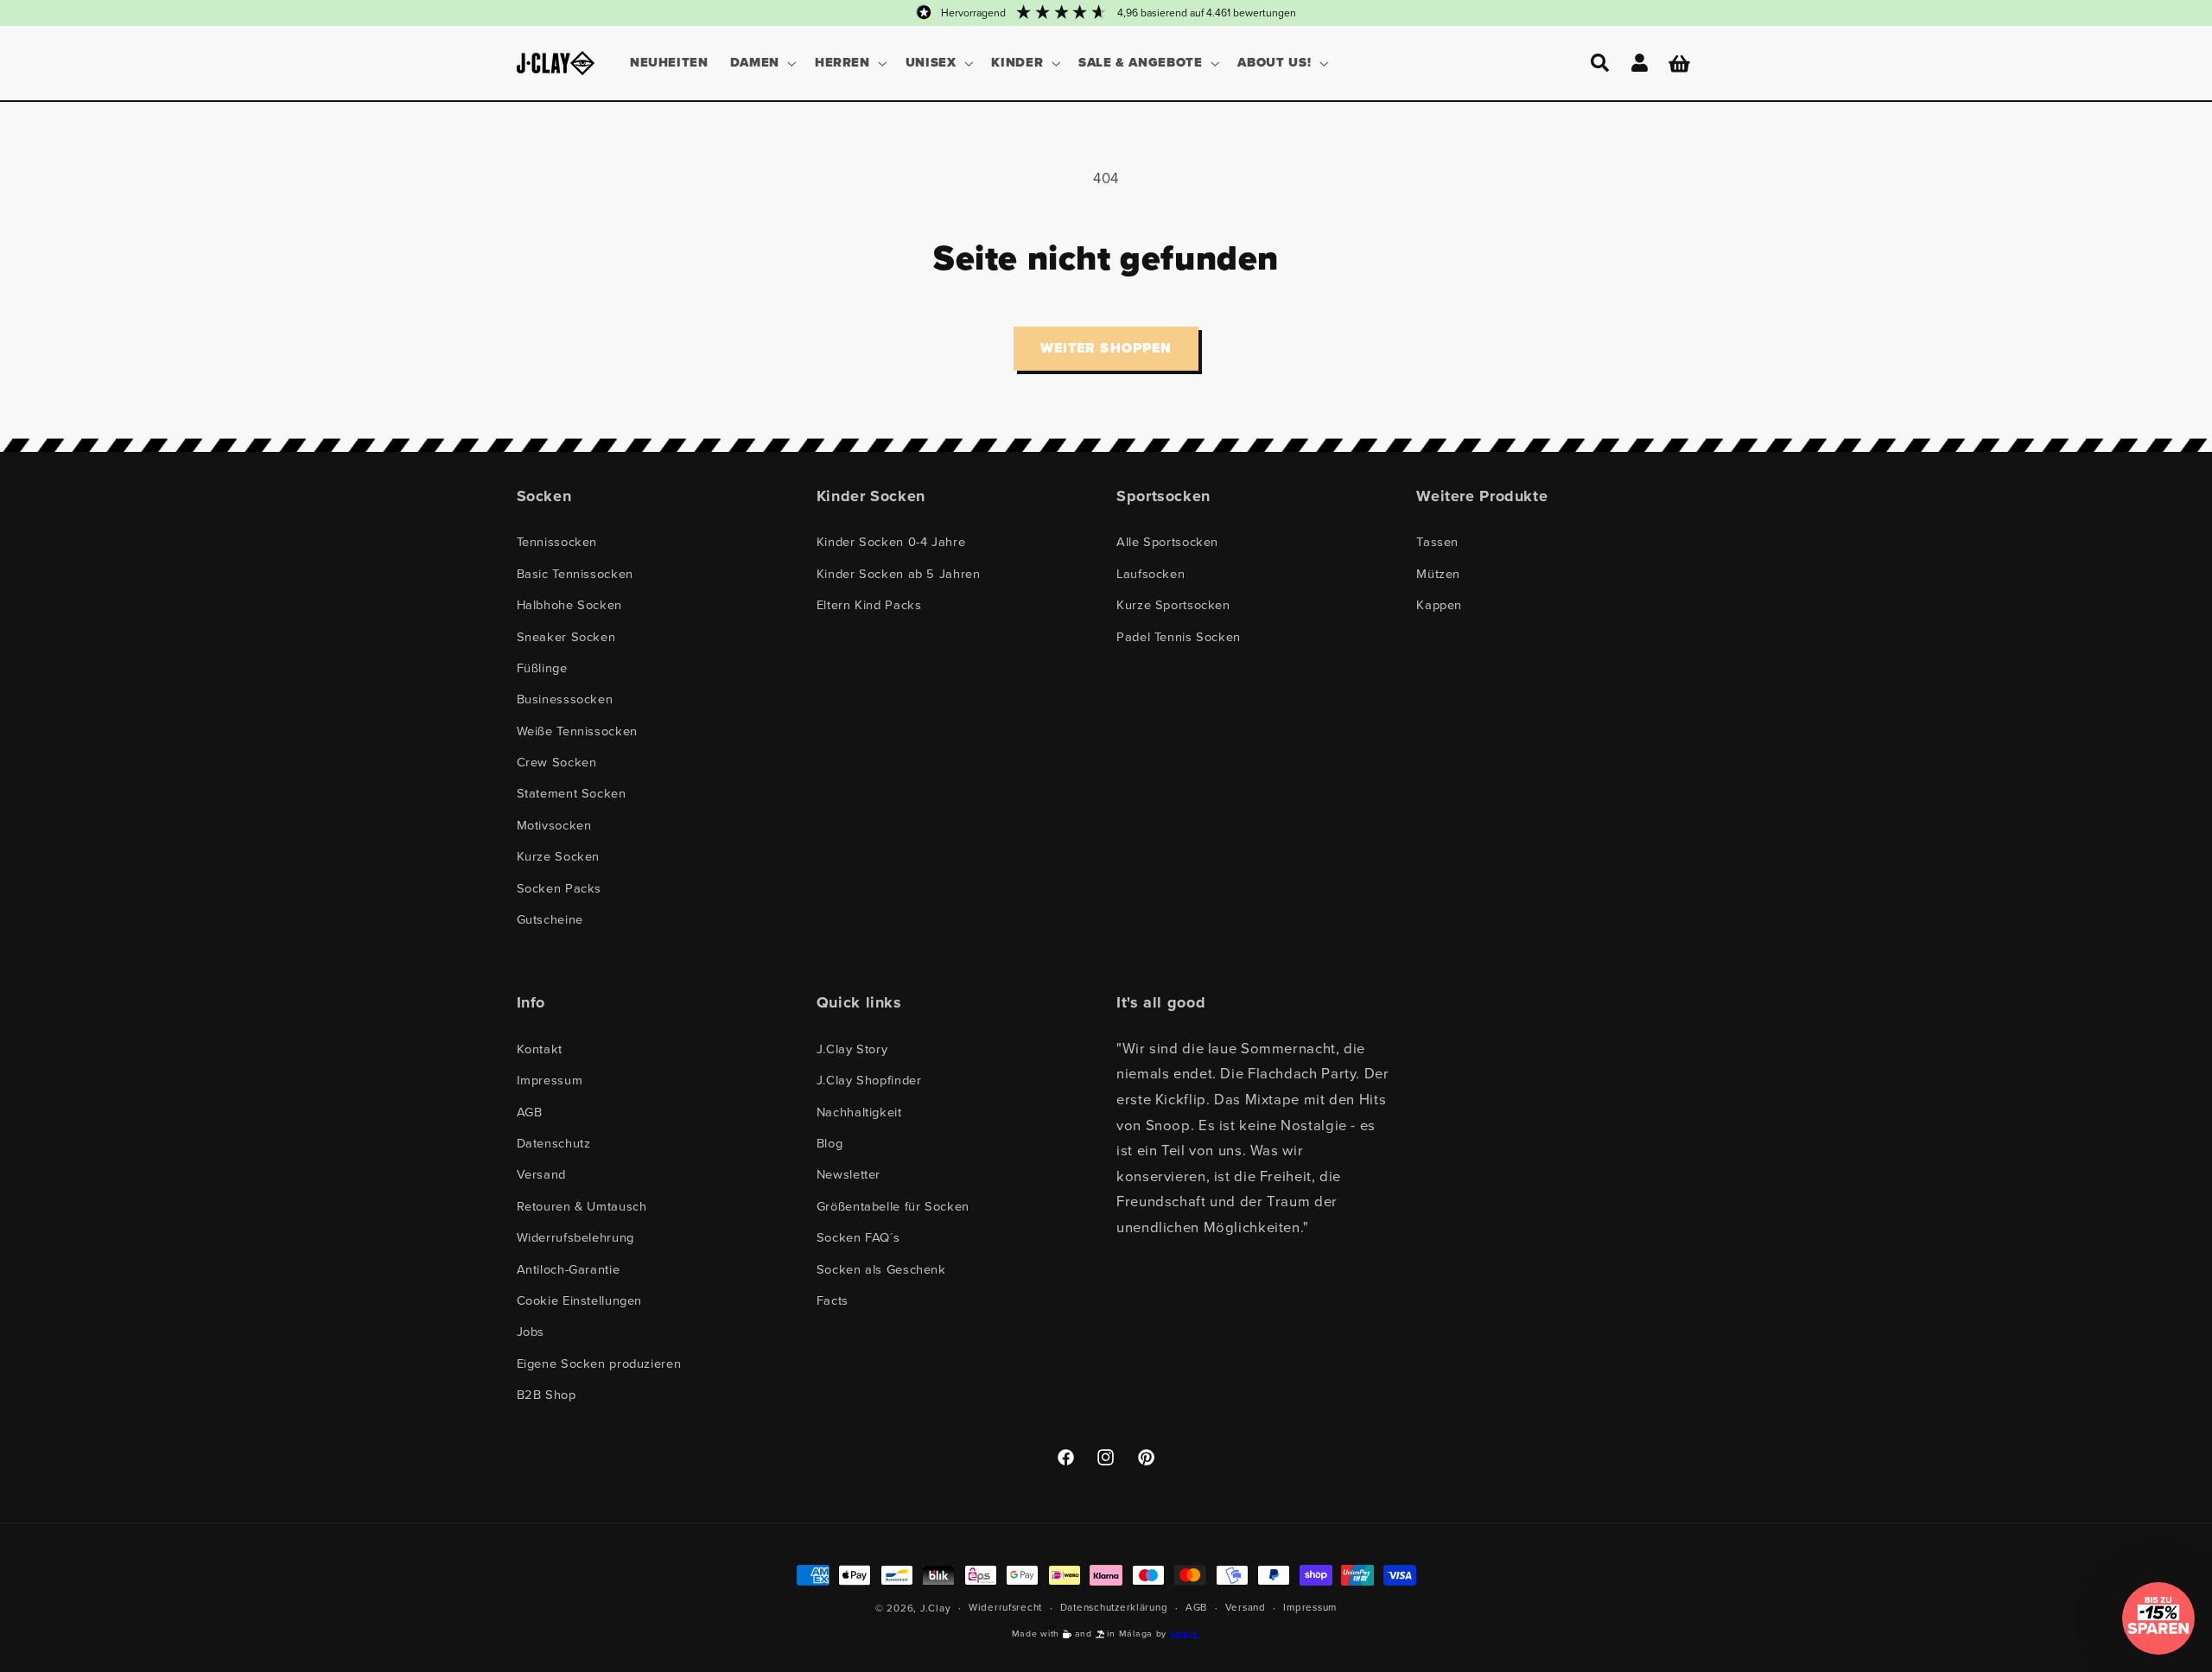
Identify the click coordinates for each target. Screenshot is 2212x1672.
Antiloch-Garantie (569, 1269)
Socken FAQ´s (858, 1237)
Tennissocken (557, 541)
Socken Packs (559, 888)
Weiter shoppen (1106, 348)
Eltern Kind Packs (869, 604)
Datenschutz (554, 1143)
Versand (541, 1174)
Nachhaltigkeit (859, 1112)
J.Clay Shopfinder (869, 1080)
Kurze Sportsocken (1173, 604)
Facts (833, 1300)
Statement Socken (572, 793)
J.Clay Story (852, 1049)
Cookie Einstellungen (580, 1300)
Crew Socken (557, 762)
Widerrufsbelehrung (575, 1237)
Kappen (1439, 604)
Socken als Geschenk (881, 1269)
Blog (830, 1143)
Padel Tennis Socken (1179, 636)
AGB (530, 1112)
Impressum (550, 1080)
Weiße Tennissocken (577, 731)
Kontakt (540, 1049)
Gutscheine (550, 919)
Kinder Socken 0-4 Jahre (891, 541)
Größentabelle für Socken (893, 1206)
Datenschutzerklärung (1114, 1607)
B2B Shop (547, 1394)
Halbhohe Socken (569, 604)
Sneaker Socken (566, 636)
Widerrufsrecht (1005, 1607)
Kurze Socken (559, 856)
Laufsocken (1150, 573)
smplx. (1185, 1634)
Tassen (1437, 541)
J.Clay (935, 1608)
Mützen (1438, 573)
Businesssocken (565, 699)
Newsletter (849, 1174)
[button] (761, 63)
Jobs (531, 1331)
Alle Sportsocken (1167, 541)
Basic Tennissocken (575, 573)
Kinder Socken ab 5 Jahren (899, 573)
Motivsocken (554, 825)
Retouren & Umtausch (582, 1206)
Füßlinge (542, 668)
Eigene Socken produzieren (599, 1363)
